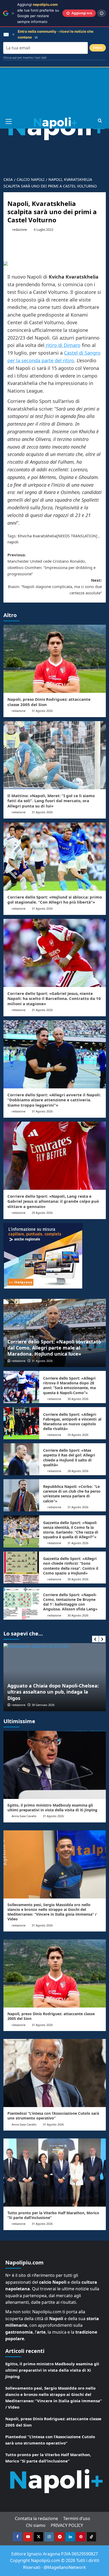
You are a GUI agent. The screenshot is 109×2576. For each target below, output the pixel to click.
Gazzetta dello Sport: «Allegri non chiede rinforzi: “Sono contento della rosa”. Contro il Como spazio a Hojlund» (71, 1566)
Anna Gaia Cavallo (24, 1816)
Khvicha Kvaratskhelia (37, 536)
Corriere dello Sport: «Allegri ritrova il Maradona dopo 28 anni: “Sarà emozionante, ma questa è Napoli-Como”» (69, 1385)
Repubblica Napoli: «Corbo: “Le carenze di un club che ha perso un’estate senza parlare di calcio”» (72, 1494)
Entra (98, 48)
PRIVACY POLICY (67, 2525)
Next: (55, 586)
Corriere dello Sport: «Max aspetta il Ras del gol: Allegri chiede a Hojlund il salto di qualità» (69, 1458)
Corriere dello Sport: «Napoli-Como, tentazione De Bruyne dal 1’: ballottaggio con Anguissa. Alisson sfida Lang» (70, 1602)
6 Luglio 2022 (44, 230)
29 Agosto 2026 (42, 1213)
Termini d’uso (77, 2518)
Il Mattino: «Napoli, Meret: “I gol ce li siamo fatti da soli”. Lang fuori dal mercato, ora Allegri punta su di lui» (51, 801)
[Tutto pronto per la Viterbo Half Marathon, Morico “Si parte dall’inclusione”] (55, 2173)
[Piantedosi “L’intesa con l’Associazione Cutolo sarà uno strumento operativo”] (55, 2073)
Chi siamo (36, 2525)
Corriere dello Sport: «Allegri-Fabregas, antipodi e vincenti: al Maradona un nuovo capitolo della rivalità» (72, 1422)
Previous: (51, 564)
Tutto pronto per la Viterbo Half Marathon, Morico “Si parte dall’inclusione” (53, 2215)
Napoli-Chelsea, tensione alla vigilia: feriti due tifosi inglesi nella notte (50, 1695)
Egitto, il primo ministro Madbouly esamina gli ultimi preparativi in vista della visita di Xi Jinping (52, 1808)
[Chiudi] (13, 13)
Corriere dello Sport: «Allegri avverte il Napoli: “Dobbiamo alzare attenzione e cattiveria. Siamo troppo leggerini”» (54, 1100)
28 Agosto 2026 (78, 1471)
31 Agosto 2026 (42, 711)
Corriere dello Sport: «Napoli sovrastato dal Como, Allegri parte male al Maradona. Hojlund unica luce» (54, 1348)
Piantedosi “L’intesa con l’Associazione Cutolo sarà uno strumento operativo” (53, 2116)
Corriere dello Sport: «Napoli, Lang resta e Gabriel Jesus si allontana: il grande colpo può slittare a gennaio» (53, 1201)
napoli (13, 542)
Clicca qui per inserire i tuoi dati (25, 58)
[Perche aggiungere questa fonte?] (102, 13)
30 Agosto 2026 (78, 1399)
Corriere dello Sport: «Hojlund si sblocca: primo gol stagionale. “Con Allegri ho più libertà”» (55, 900)
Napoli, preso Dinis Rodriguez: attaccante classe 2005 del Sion (49, 702)
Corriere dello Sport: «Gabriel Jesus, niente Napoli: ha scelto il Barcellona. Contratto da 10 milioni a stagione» (54, 998)
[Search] (100, 121)
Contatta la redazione (36, 2518)
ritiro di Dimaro (62, 345)
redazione (20, 230)
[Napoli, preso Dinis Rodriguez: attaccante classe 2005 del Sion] (55, 659)
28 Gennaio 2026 (43, 1705)
